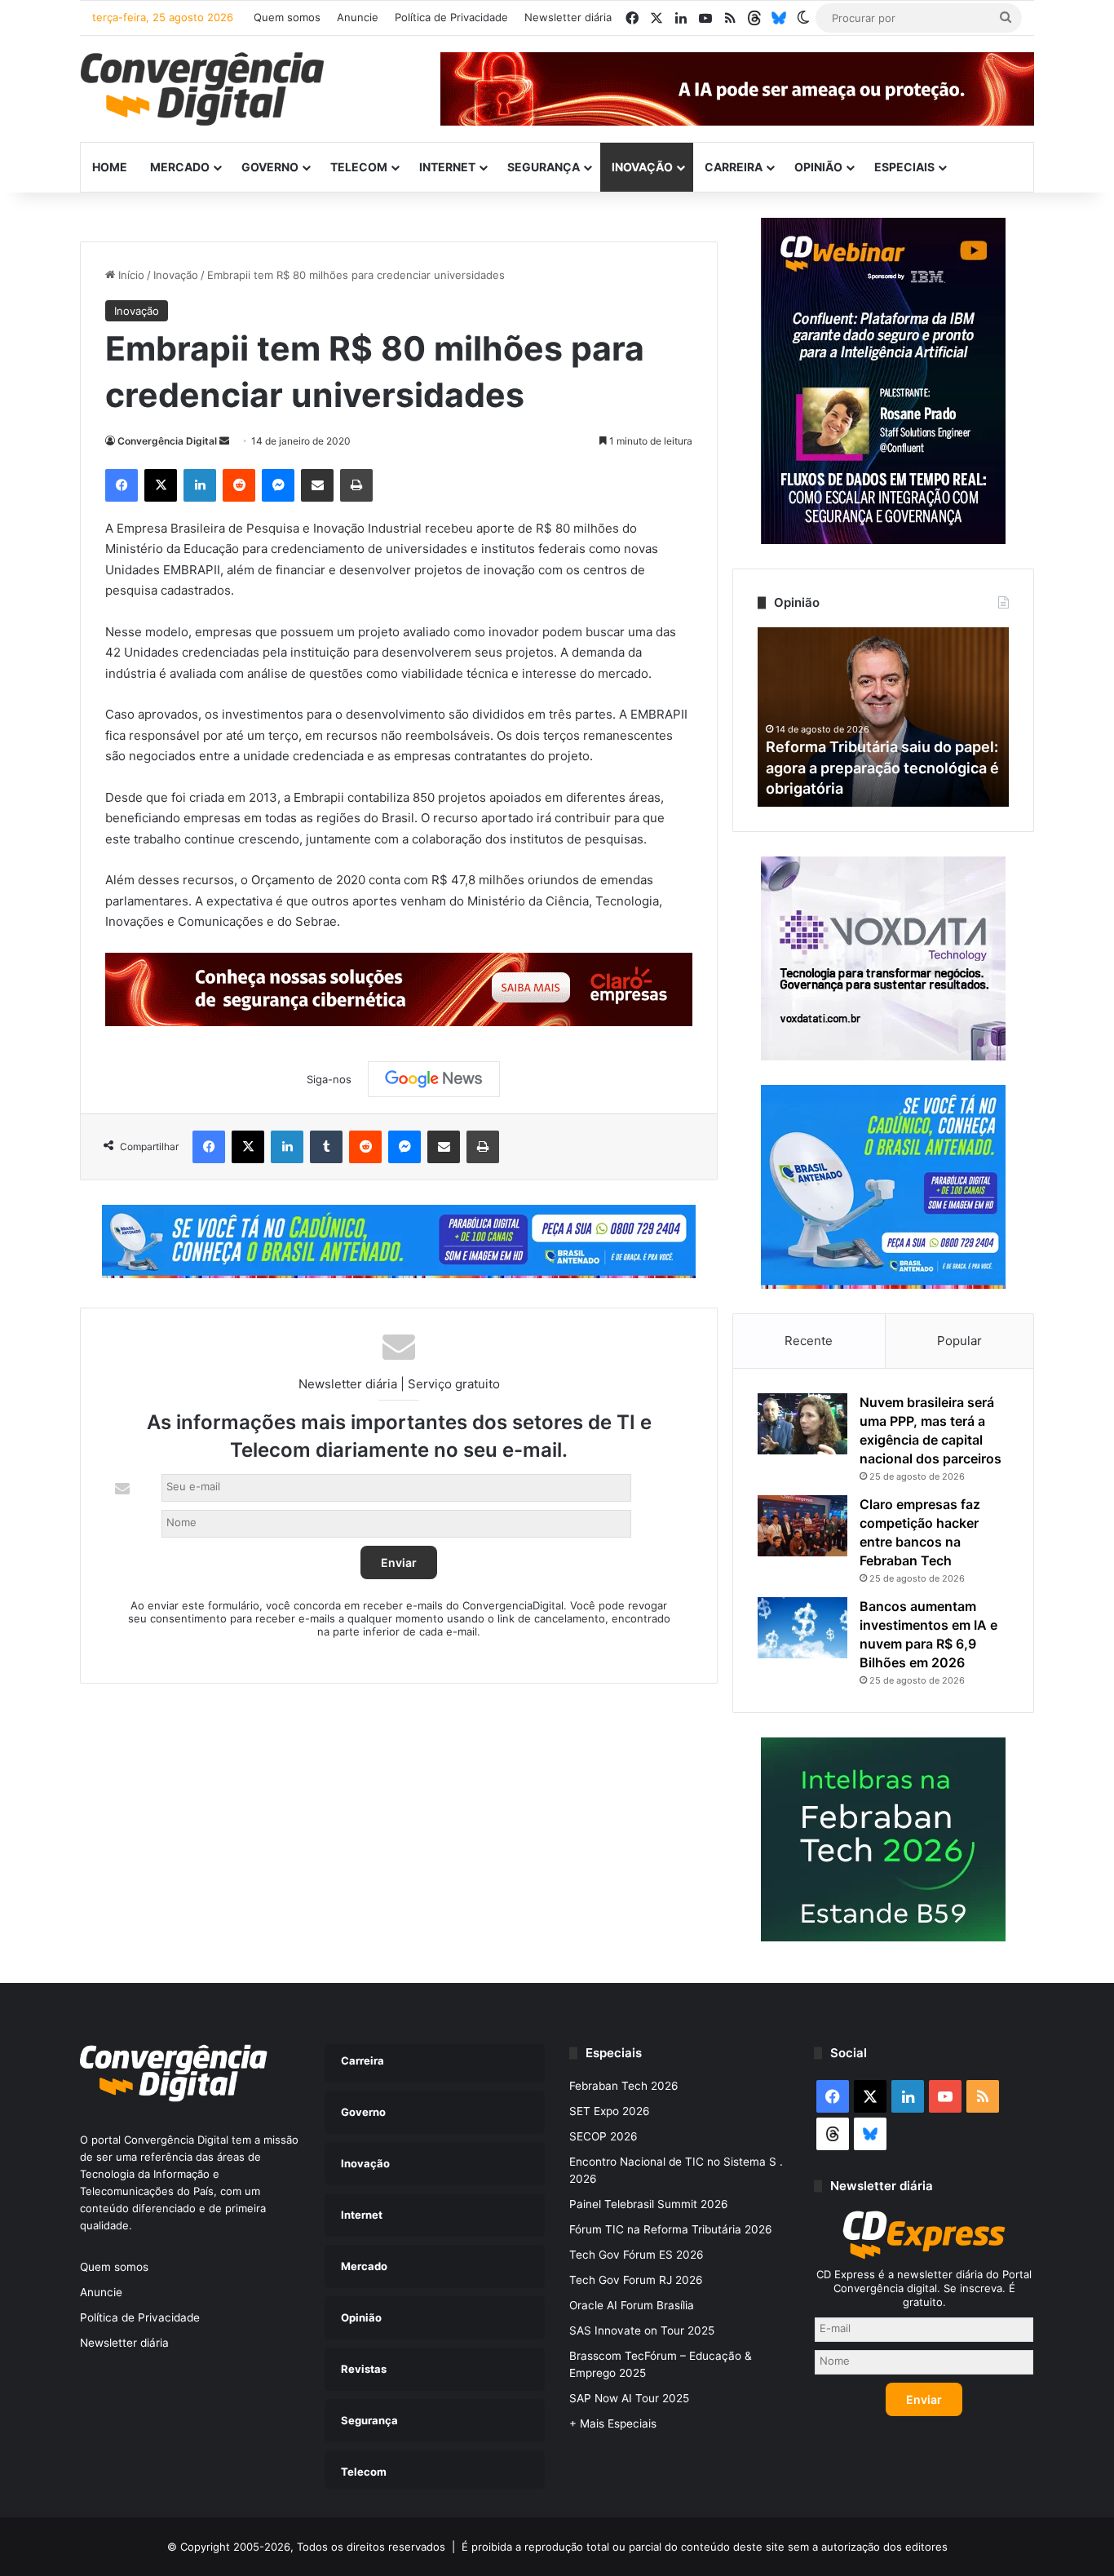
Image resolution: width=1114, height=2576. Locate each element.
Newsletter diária (568, 17)
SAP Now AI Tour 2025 (629, 2398)
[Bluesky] (779, 18)
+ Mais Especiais (613, 2423)
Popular (959, 1341)
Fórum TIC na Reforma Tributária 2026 (671, 2229)
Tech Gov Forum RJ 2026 (636, 2280)
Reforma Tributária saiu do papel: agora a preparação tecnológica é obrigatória (882, 767)
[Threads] (754, 18)
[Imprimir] (356, 485)
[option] (883, 717)
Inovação (642, 167)
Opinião (818, 167)
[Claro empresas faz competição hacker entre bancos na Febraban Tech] (802, 1526)
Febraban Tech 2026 (624, 2086)
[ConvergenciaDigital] (202, 89)
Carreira (734, 167)
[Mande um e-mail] (224, 441)
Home (110, 167)
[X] (161, 485)
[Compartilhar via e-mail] (317, 485)
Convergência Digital (167, 441)
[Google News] (434, 1079)
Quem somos (287, 17)
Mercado (180, 167)
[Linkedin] (200, 485)
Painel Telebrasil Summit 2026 (649, 2204)
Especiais (904, 167)
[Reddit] (239, 485)
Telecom (359, 167)
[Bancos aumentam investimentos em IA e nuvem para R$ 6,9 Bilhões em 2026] (802, 1628)
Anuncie (358, 17)
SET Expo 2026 (610, 2111)
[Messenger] (278, 485)
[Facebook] (122, 485)
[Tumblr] (326, 1147)
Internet (447, 167)
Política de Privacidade (451, 17)
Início (130, 275)
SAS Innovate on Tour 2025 (642, 2330)
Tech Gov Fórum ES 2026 (637, 2255)
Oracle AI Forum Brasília (632, 2305)
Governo (270, 167)
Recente (809, 1341)
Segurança (544, 167)
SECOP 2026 (603, 2136)
